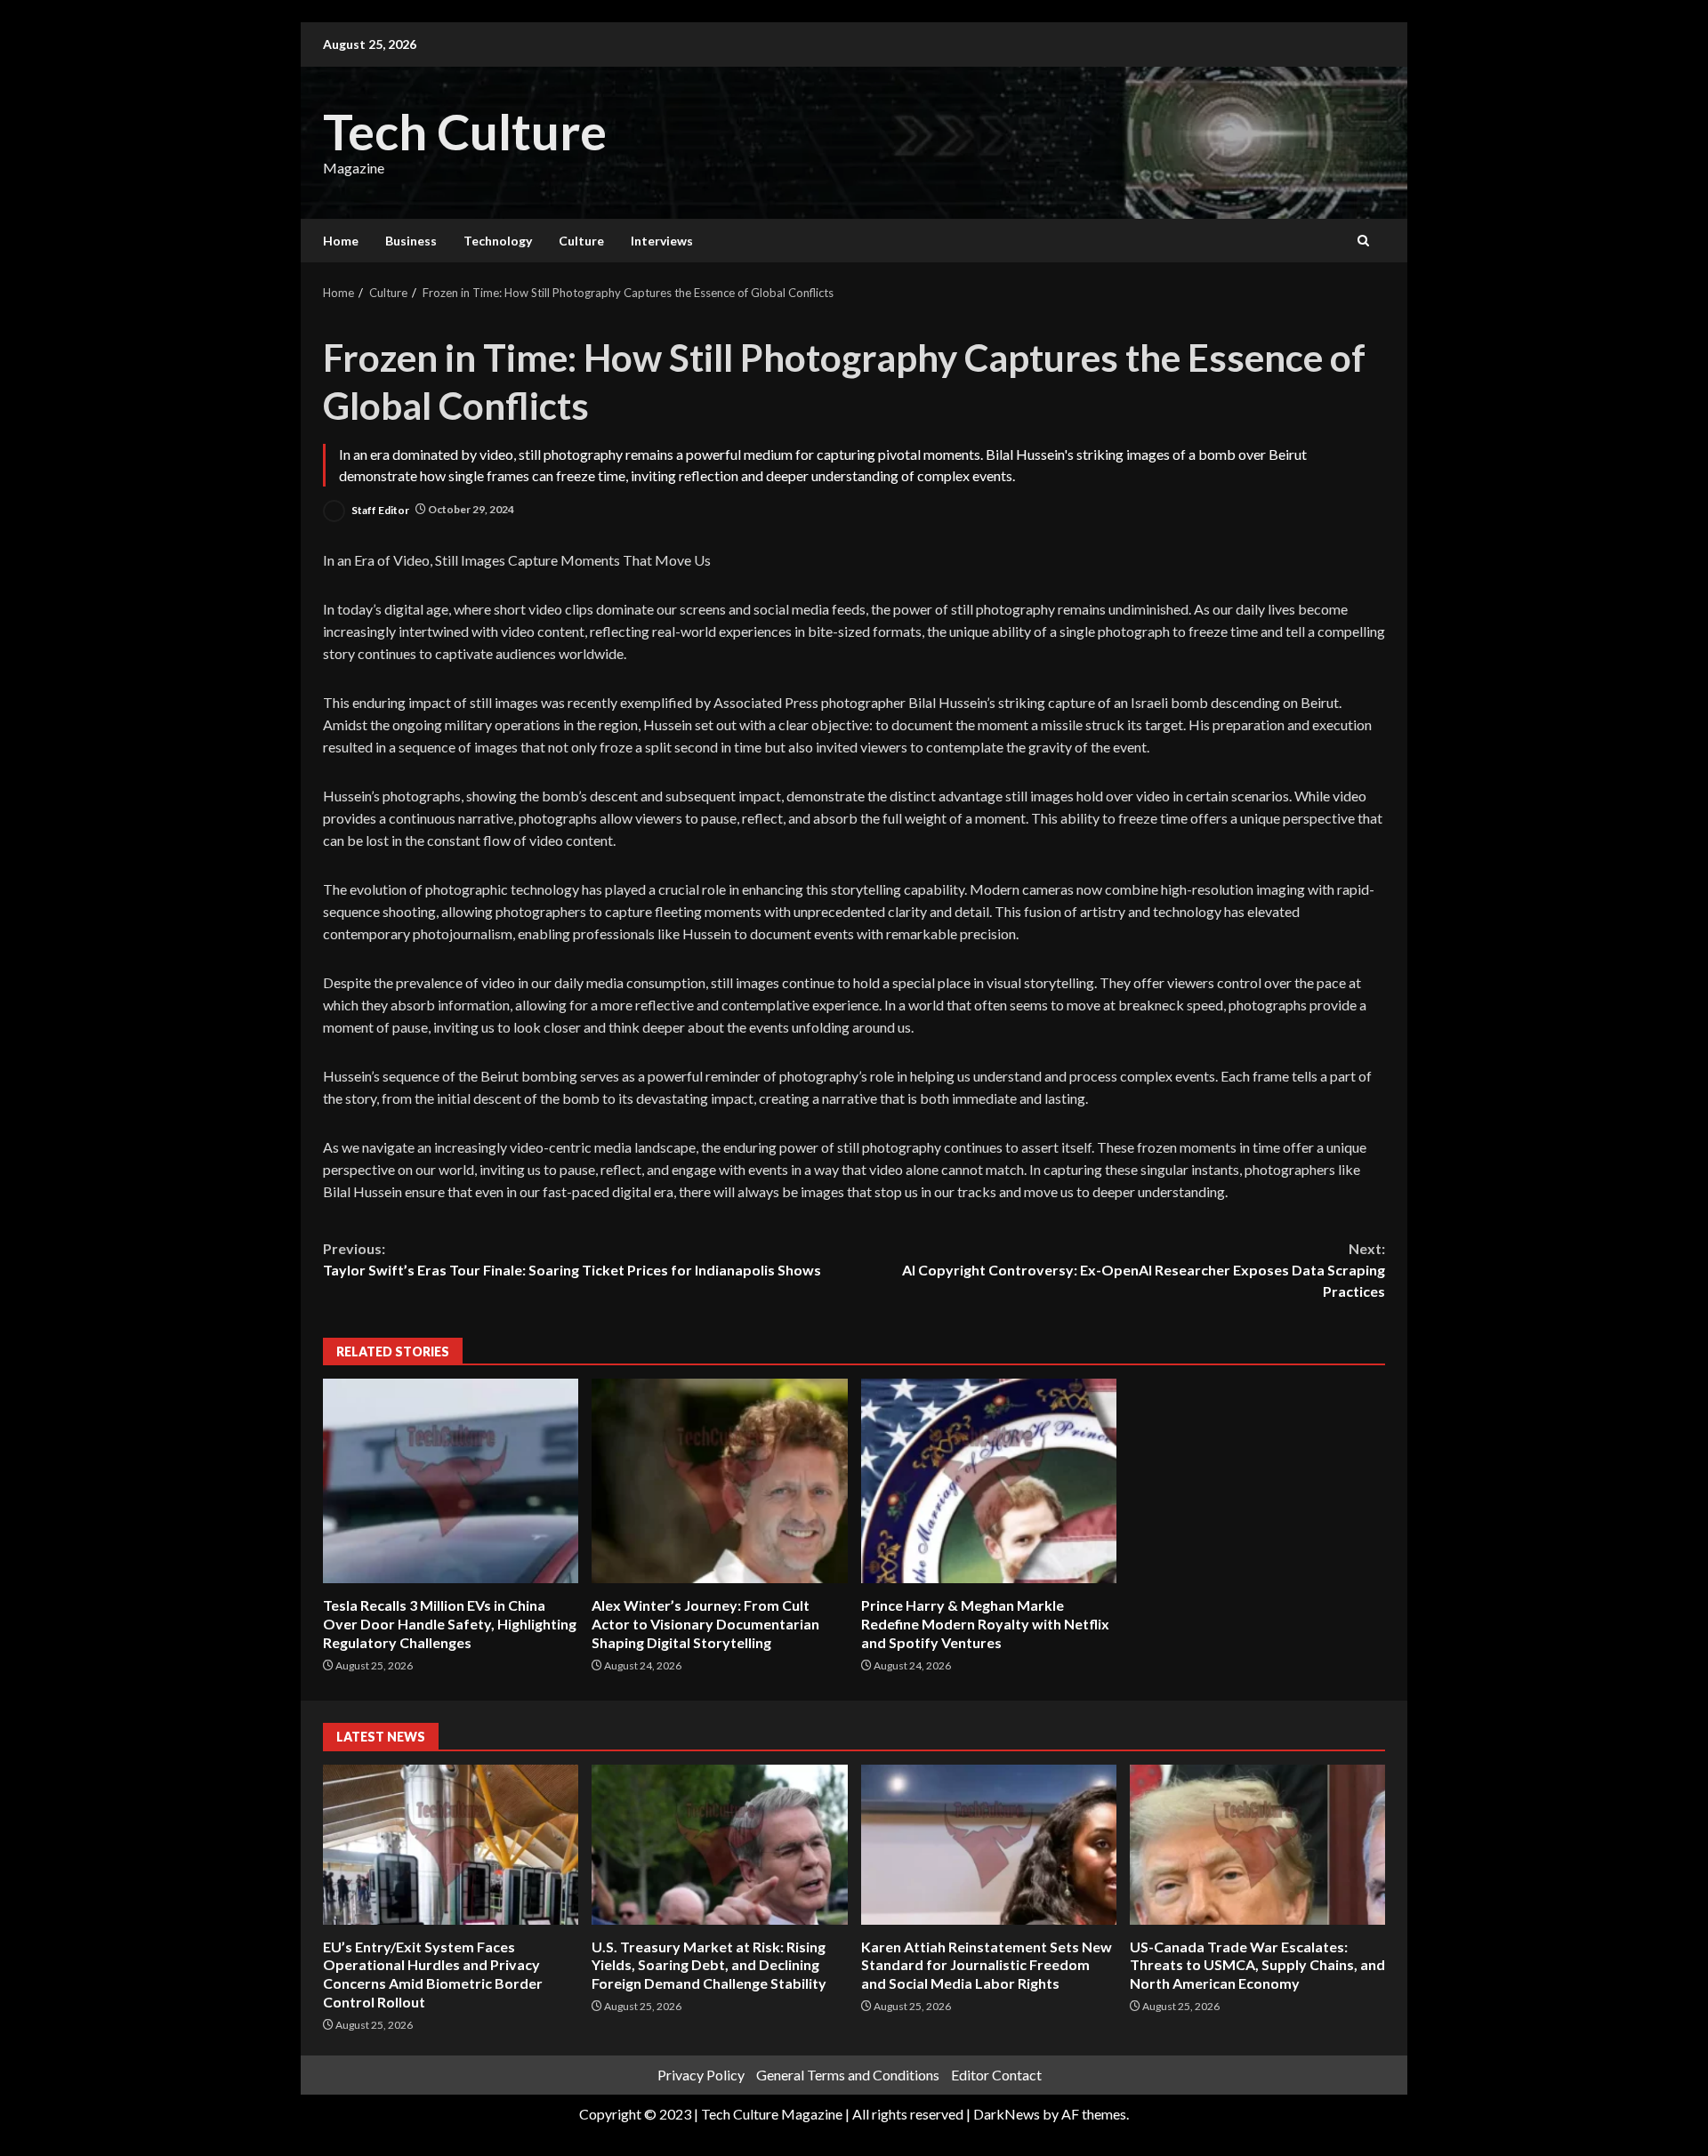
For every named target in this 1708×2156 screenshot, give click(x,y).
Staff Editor (379, 509)
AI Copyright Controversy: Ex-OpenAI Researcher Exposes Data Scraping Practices (1144, 1270)
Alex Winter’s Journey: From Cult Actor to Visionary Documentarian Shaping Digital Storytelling (719, 1481)
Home (341, 241)
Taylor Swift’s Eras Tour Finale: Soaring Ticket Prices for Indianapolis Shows (572, 1259)
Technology (498, 241)
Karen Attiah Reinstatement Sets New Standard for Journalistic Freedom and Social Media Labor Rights (989, 1845)
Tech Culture (465, 131)
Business (411, 241)
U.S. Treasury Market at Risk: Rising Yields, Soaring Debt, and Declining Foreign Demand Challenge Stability (719, 1845)
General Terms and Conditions (848, 2075)
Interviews (662, 241)
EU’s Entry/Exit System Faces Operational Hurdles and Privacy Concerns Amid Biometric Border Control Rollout (451, 1845)
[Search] (1363, 241)
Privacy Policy (701, 2075)
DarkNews (1007, 2114)
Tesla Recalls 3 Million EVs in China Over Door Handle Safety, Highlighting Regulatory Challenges (451, 1481)
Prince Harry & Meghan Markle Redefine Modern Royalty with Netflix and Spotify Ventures (989, 1481)
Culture (581, 241)
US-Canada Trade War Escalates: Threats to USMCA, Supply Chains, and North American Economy (1257, 1845)
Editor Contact (996, 2075)
